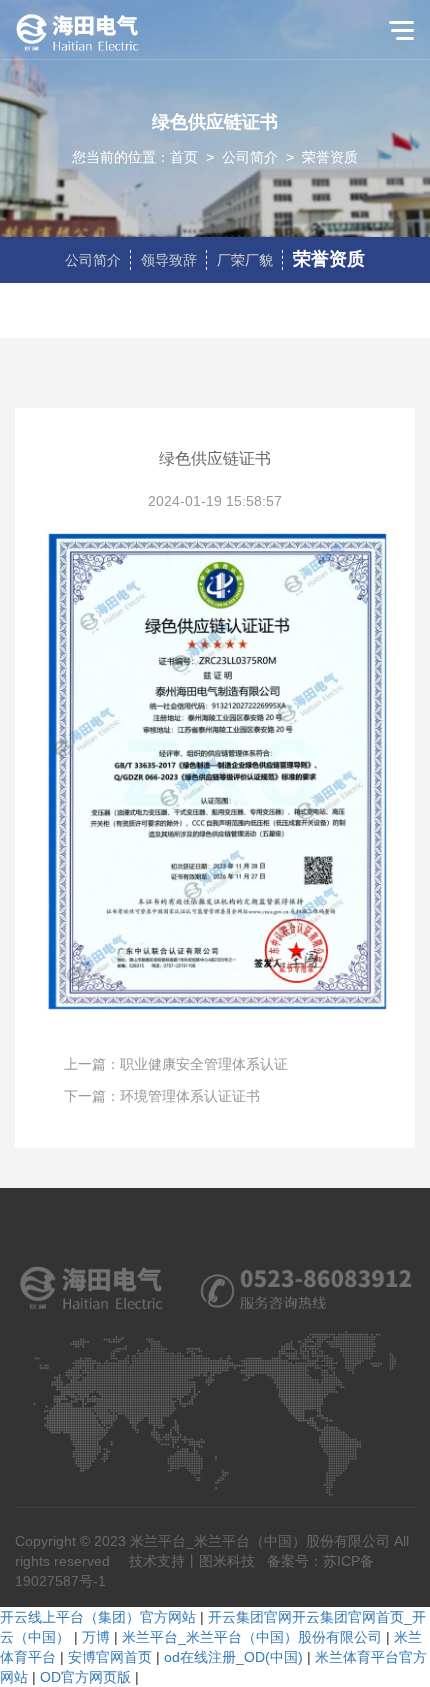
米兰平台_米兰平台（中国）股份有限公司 (252, 1637)
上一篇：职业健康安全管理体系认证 (176, 1064)
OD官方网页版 (85, 1677)
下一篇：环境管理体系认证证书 (162, 1096)
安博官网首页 (110, 1657)
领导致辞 (169, 260)
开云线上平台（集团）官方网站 (98, 1617)
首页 (184, 157)
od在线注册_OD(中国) (233, 1657)
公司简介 (250, 157)
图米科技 (227, 1561)
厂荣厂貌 (245, 260)
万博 (96, 1637)
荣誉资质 (330, 157)
